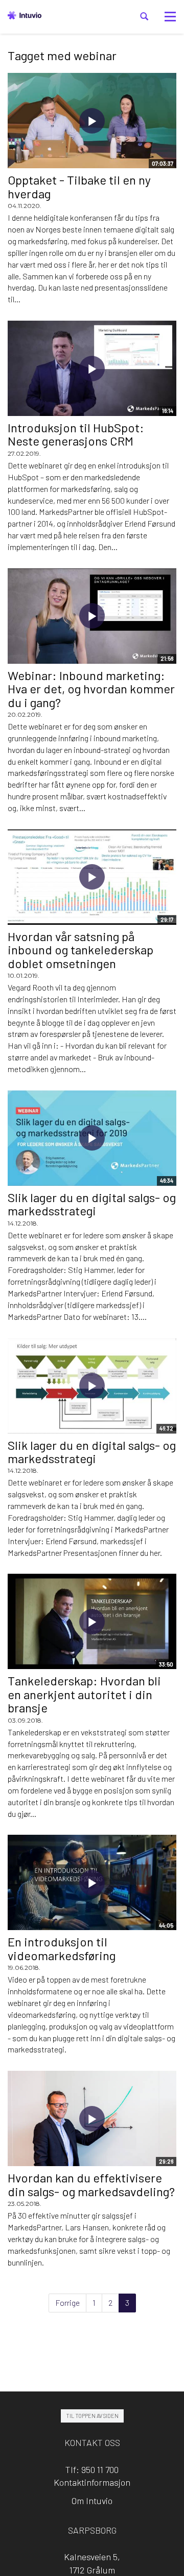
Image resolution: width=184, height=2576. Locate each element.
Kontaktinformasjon (92, 2482)
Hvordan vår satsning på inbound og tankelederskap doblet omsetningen (80, 950)
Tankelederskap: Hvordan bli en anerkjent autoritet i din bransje (84, 1694)
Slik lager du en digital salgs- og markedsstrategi (92, 1204)
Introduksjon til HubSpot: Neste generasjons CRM (76, 434)
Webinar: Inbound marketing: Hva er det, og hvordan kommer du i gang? (91, 689)
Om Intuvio (92, 2501)
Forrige (67, 2302)
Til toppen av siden (92, 2416)
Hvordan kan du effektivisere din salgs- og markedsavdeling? (91, 2184)
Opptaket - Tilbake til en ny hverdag (79, 186)
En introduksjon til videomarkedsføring (62, 1948)
